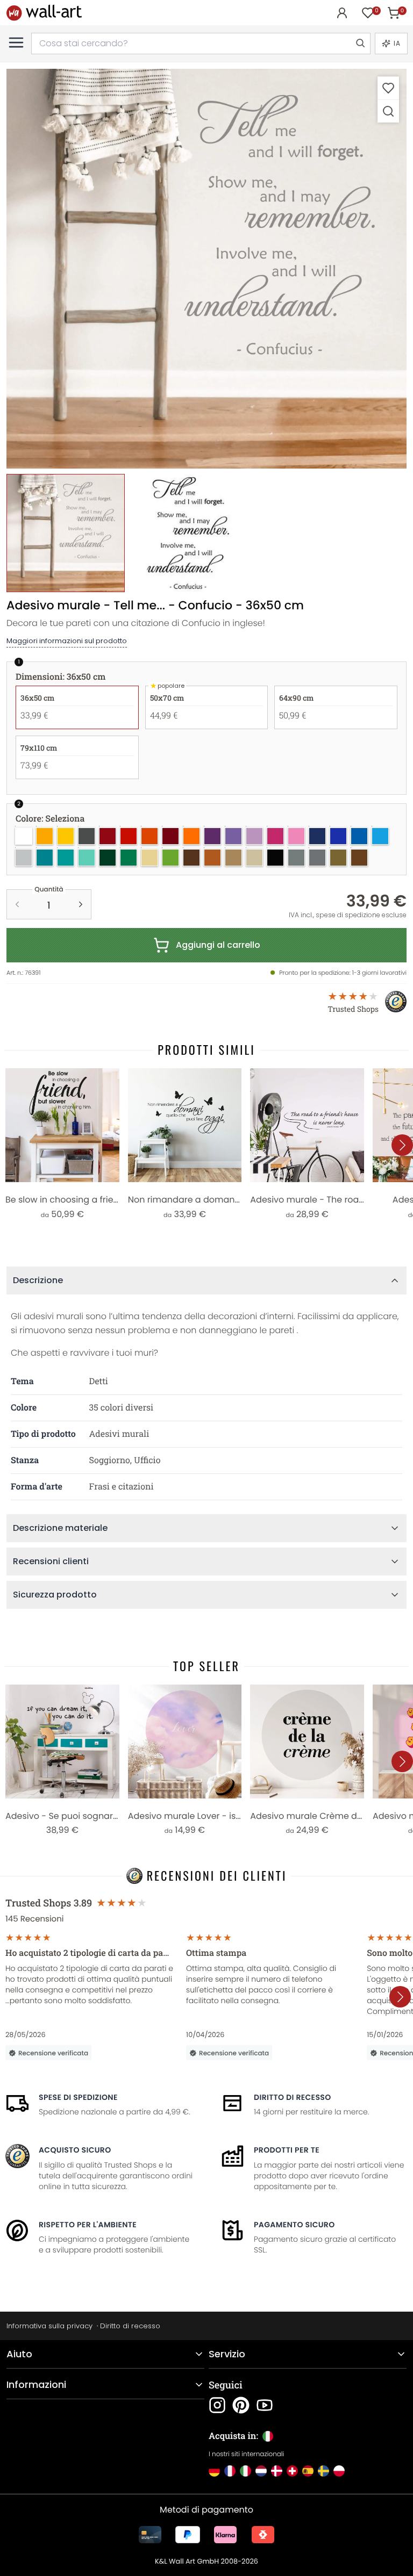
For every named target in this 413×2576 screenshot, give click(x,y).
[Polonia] (339, 2471)
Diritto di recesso (293, 2097)
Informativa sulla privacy (49, 2326)
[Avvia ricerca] (360, 44)
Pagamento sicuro (294, 2225)
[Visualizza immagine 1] (66, 533)
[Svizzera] (292, 2471)
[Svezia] (323, 2471)
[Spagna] (308, 2471)
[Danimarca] (277, 2471)
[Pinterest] (241, 2405)
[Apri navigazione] (16, 42)
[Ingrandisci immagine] (388, 111)
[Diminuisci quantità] (17, 904)
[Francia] (230, 2471)
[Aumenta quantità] (81, 904)
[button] (206, 269)
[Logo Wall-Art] (44, 13)
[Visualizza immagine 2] (188, 533)
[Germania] (214, 2471)
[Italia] (245, 2471)
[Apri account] (342, 13)
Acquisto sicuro (75, 2150)
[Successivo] (402, 1145)
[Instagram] (217, 2405)
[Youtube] (265, 2405)
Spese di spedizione (78, 2097)
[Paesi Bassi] (261, 2471)
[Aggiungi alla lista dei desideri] (388, 88)
